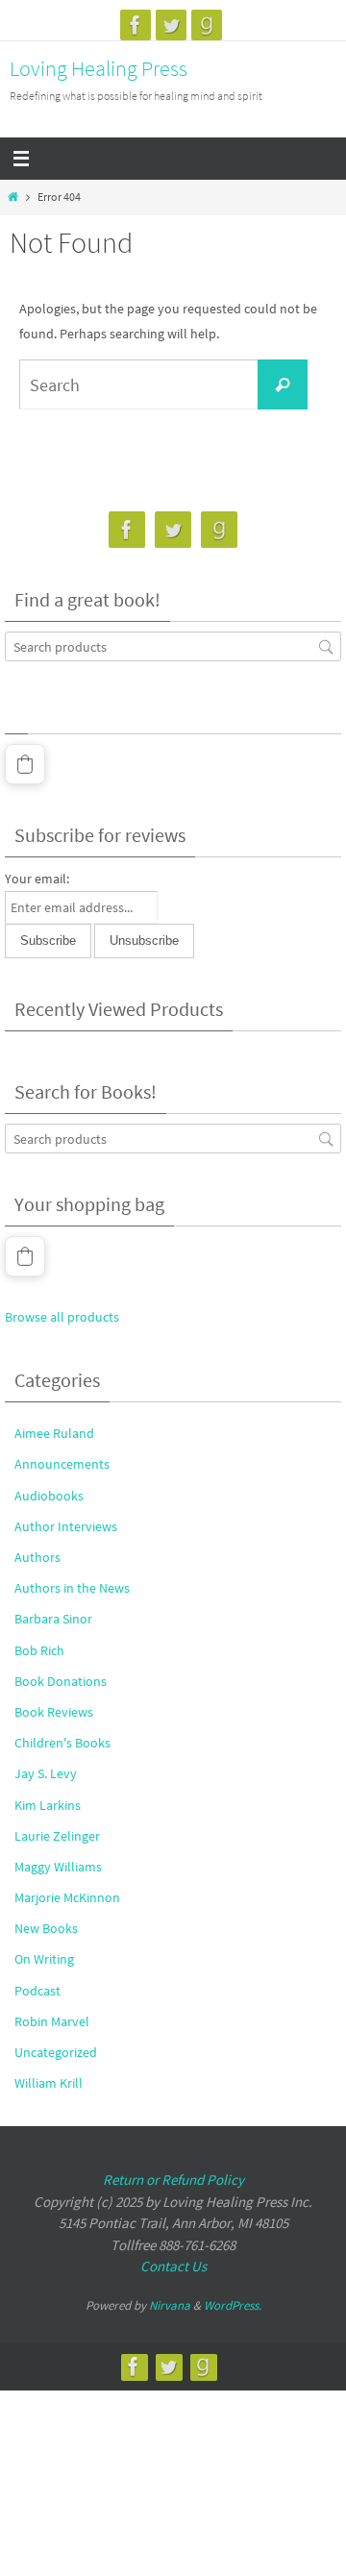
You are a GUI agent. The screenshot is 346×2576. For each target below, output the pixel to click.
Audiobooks (49, 1496)
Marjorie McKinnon (67, 1897)
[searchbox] (173, 646)
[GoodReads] (207, 25)
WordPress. (233, 2305)
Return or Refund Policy (173, 2180)
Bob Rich (39, 1650)
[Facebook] (136, 25)
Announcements (62, 1464)
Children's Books (62, 1743)
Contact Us (173, 2266)
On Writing (44, 1959)
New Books (46, 1928)
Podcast (37, 1991)
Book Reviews (54, 1712)
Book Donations (61, 1681)
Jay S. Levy (46, 1773)
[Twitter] (171, 25)
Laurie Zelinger (57, 1836)
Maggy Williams (58, 1867)
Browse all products (62, 1317)
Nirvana (170, 2305)
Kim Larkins (48, 1805)
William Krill (49, 2083)
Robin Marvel (52, 2021)
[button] (25, 764)
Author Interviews (66, 1526)
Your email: (37, 879)
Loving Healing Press (99, 68)
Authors (37, 1557)
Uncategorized (56, 2052)
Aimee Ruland (54, 1433)
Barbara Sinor (53, 1619)
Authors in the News (72, 1588)
